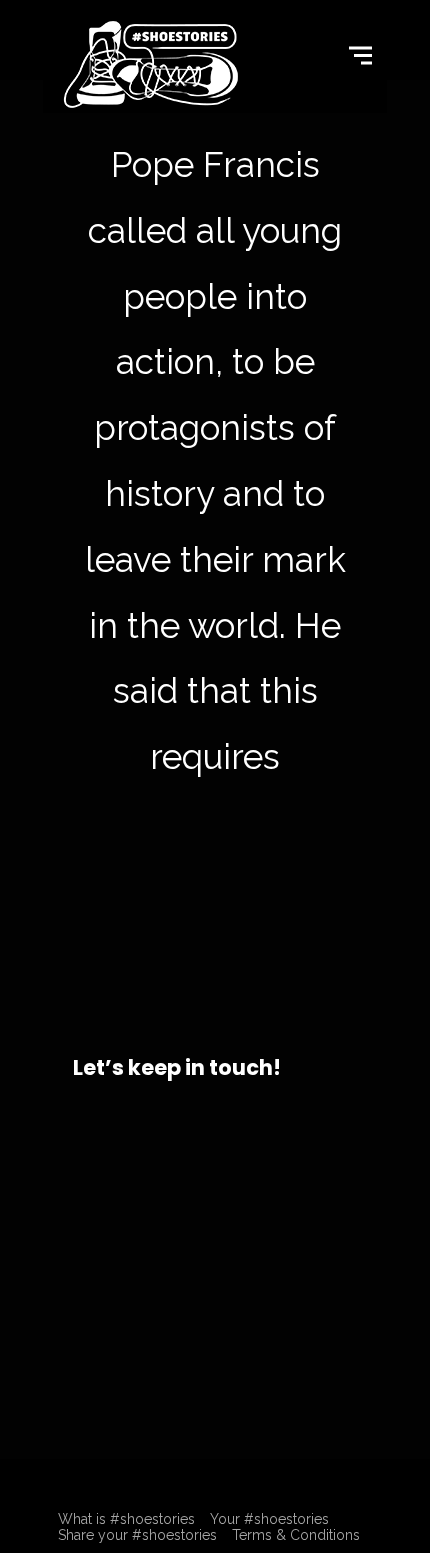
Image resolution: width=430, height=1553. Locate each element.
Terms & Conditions (296, 1535)
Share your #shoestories (137, 1535)
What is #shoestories (126, 1519)
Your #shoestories (269, 1519)
